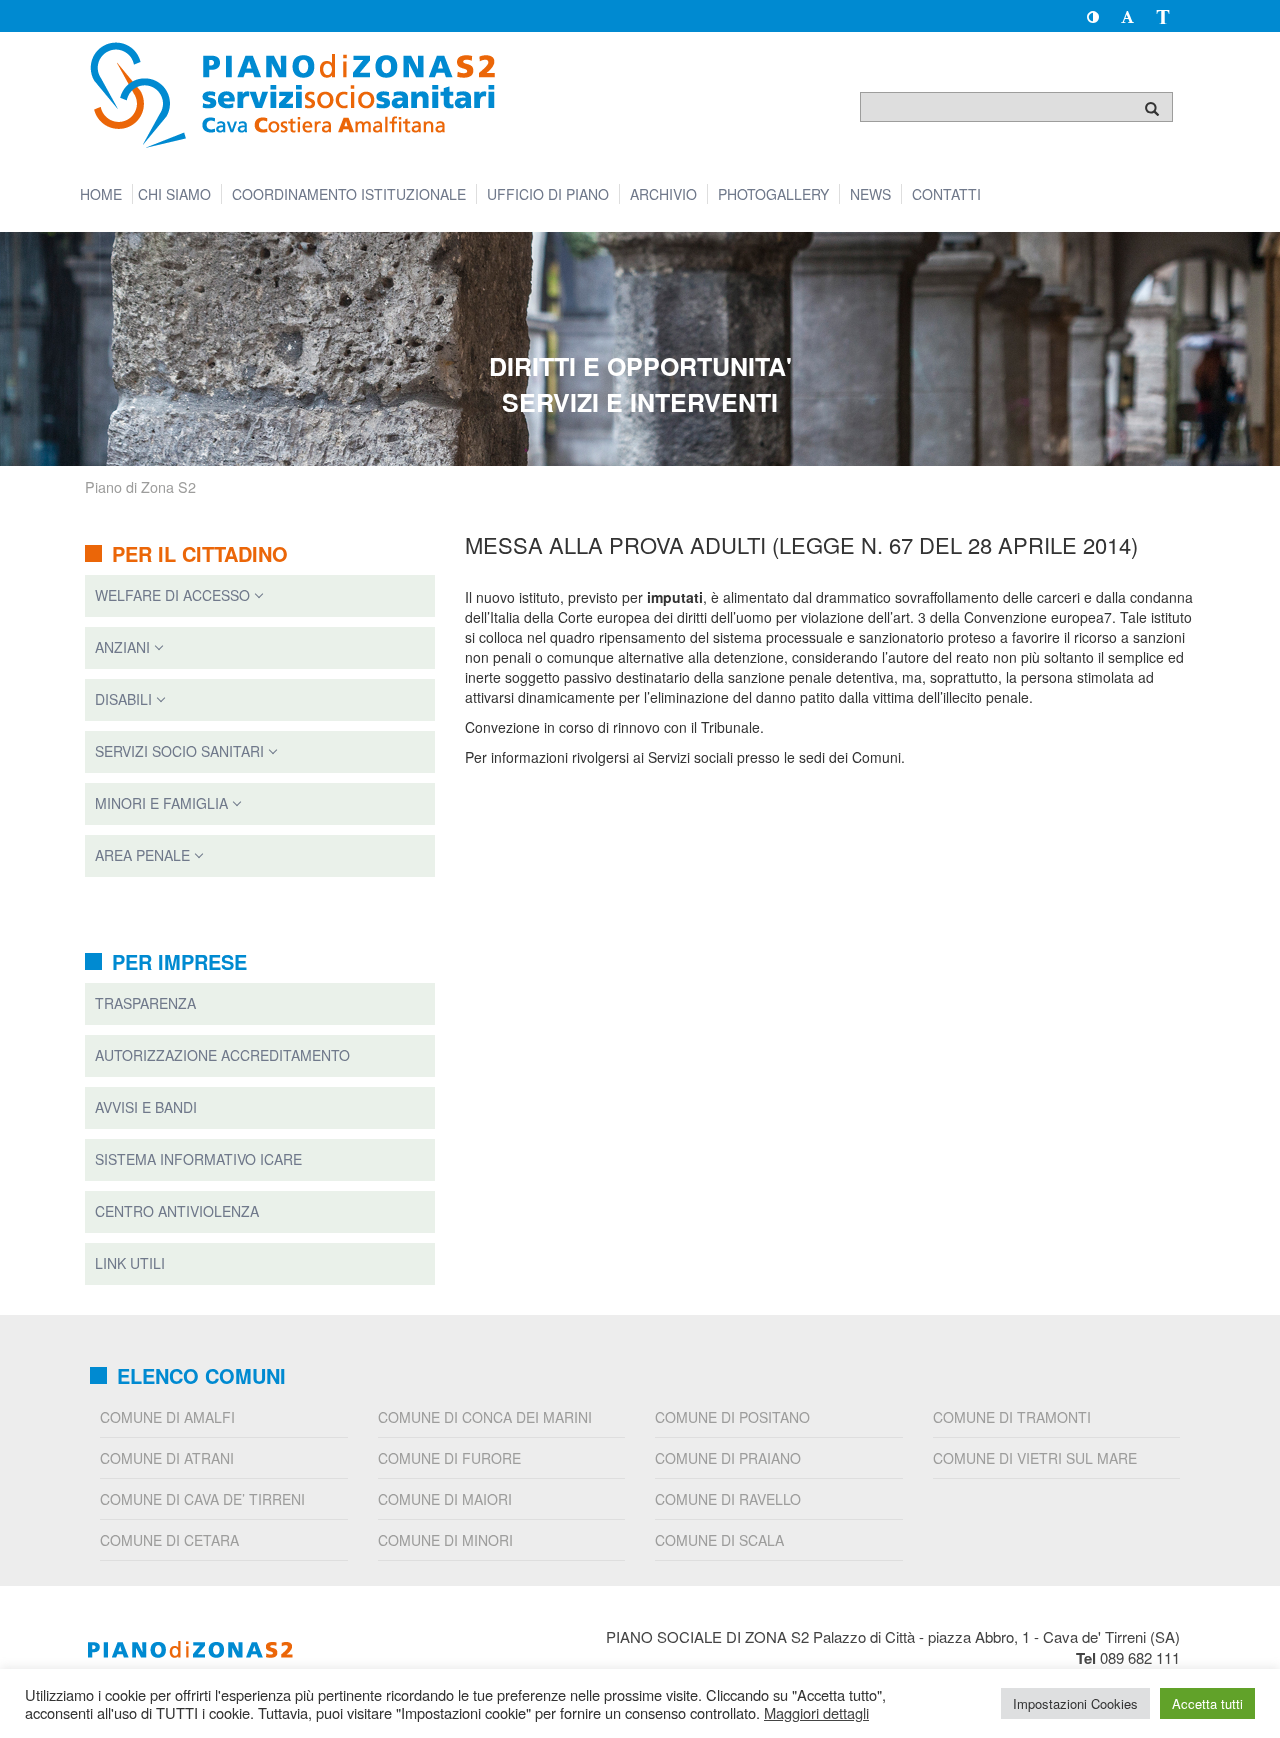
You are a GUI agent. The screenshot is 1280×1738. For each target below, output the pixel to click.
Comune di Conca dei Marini (485, 1417)
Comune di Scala (719, 1540)
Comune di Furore (449, 1458)
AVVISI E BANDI (146, 1107)
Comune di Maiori (445, 1499)
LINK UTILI (130, 1263)
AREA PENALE (142, 855)
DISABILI (123, 699)
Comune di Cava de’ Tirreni (202, 1499)
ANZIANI (122, 647)
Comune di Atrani (167, 1458)
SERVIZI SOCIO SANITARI (179, 751)
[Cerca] (1152, 108)
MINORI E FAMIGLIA (161, 803)
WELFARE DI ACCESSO (172, 595)
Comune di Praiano (728, 1458)
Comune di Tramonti (1012, 1417)
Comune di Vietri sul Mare (1035, 1458)
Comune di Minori (445, 1540)
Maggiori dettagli (816, 1713)
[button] (1092, 16)
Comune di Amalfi (167, 1417)
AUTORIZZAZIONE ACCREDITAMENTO (222, 1055)
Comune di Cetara (169, 1540)
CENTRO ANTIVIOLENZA (177, 1211)
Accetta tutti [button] (1207, 1703)
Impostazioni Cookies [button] (1075, 1703)
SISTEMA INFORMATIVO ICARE (198, 1159)
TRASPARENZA (145, 1003)
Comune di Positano (732, 1417)
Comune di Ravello (728, 1499)
